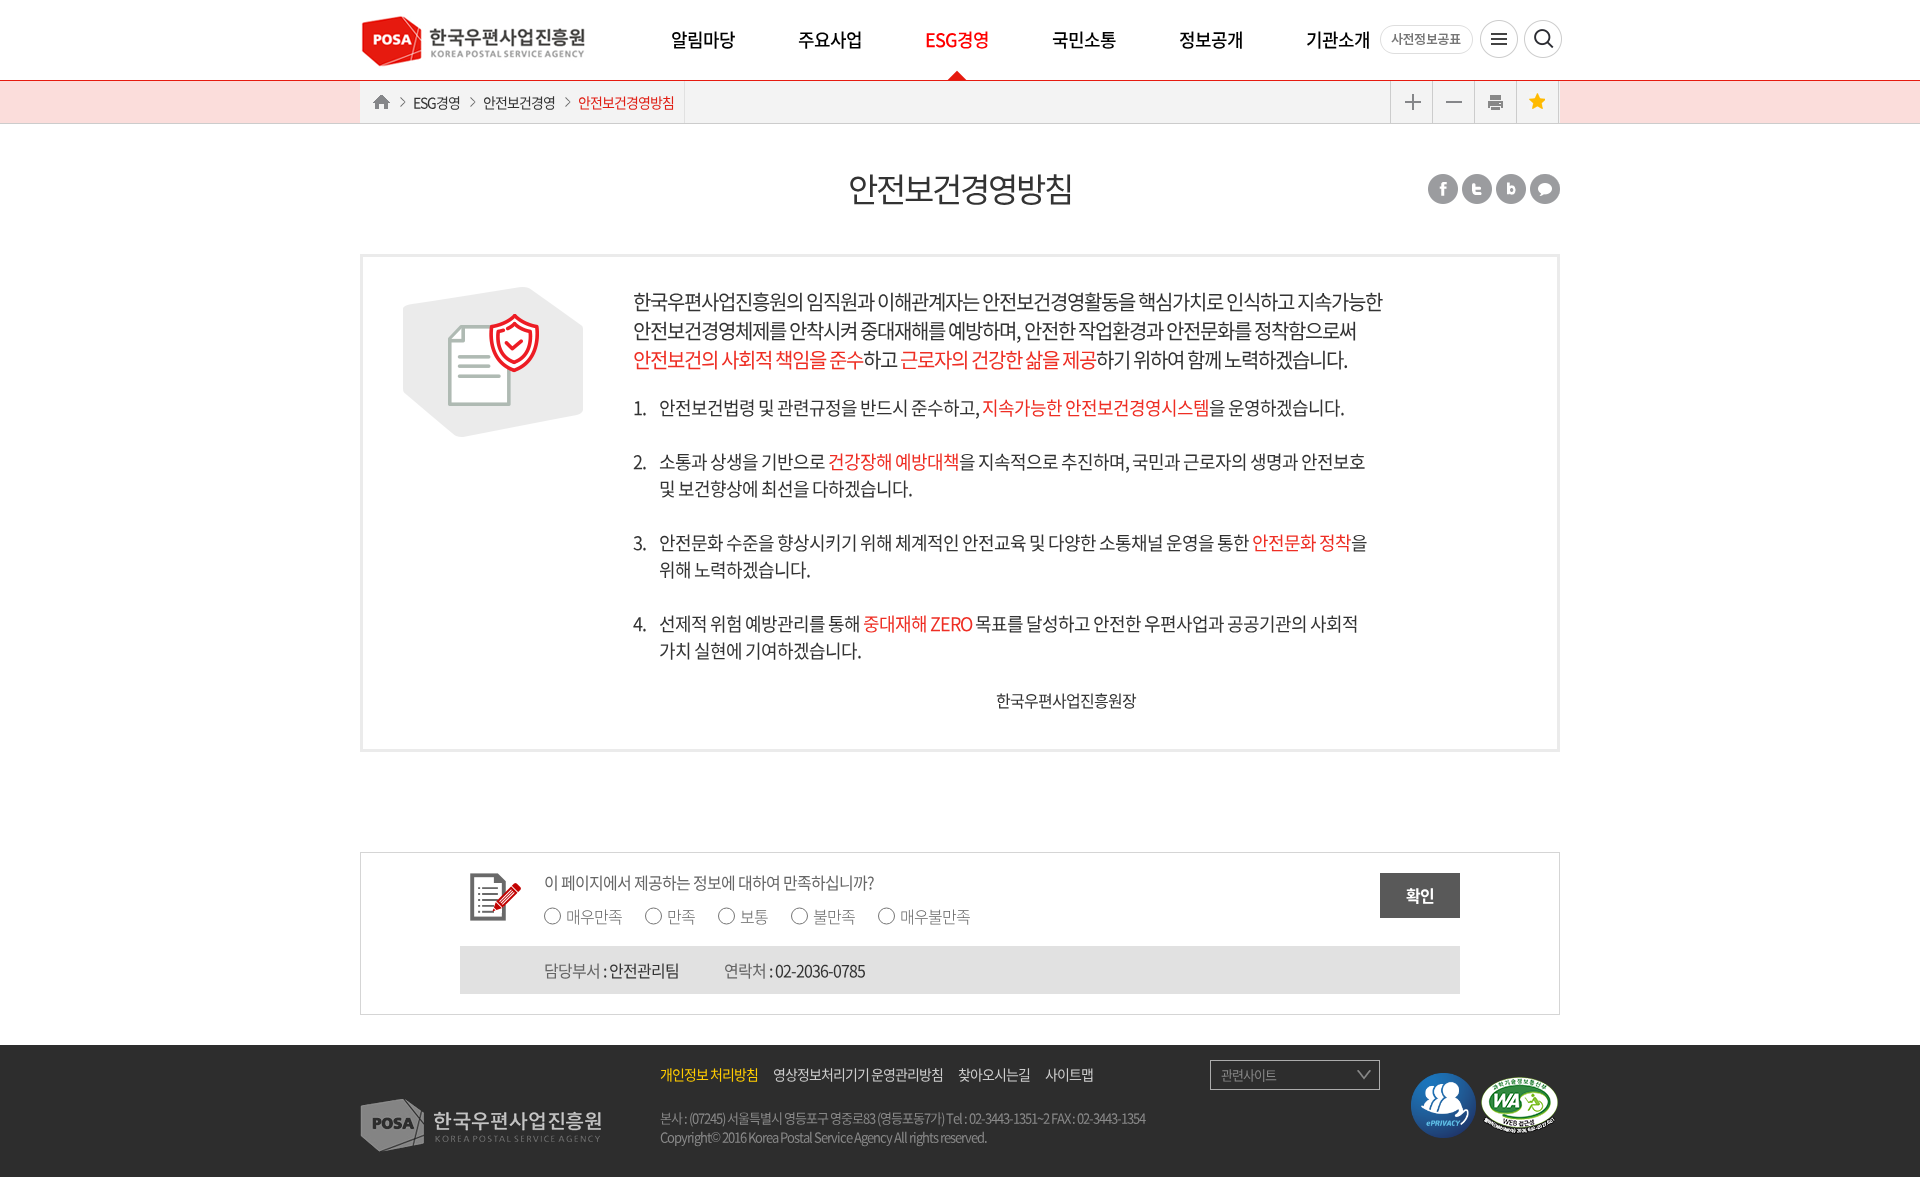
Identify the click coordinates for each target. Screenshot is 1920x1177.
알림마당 (703, 39)
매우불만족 (935, 916)
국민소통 (1084, 39)
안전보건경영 (519, 102)
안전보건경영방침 (626, 102)
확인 (1420, 895)
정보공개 (1211, 39)
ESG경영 (957, 39)
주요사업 (830, 39)
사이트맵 (1069, 1074)
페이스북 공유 (1443, 189)
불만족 (834, 916)
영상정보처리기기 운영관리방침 (858, 1074)
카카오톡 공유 (1545, 189)
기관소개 (1338, 39)
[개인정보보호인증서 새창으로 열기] (1443, 1102)
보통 (754, 916)
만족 (681, 916)
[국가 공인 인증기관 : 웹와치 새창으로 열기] (1519, 1102)
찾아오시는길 (994, 1074)
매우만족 (594, 916)
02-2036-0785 (820, 970)
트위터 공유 (1477, 189)
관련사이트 (1248, 1074)
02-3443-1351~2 (1009, 1117)
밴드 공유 (1511, 189)
